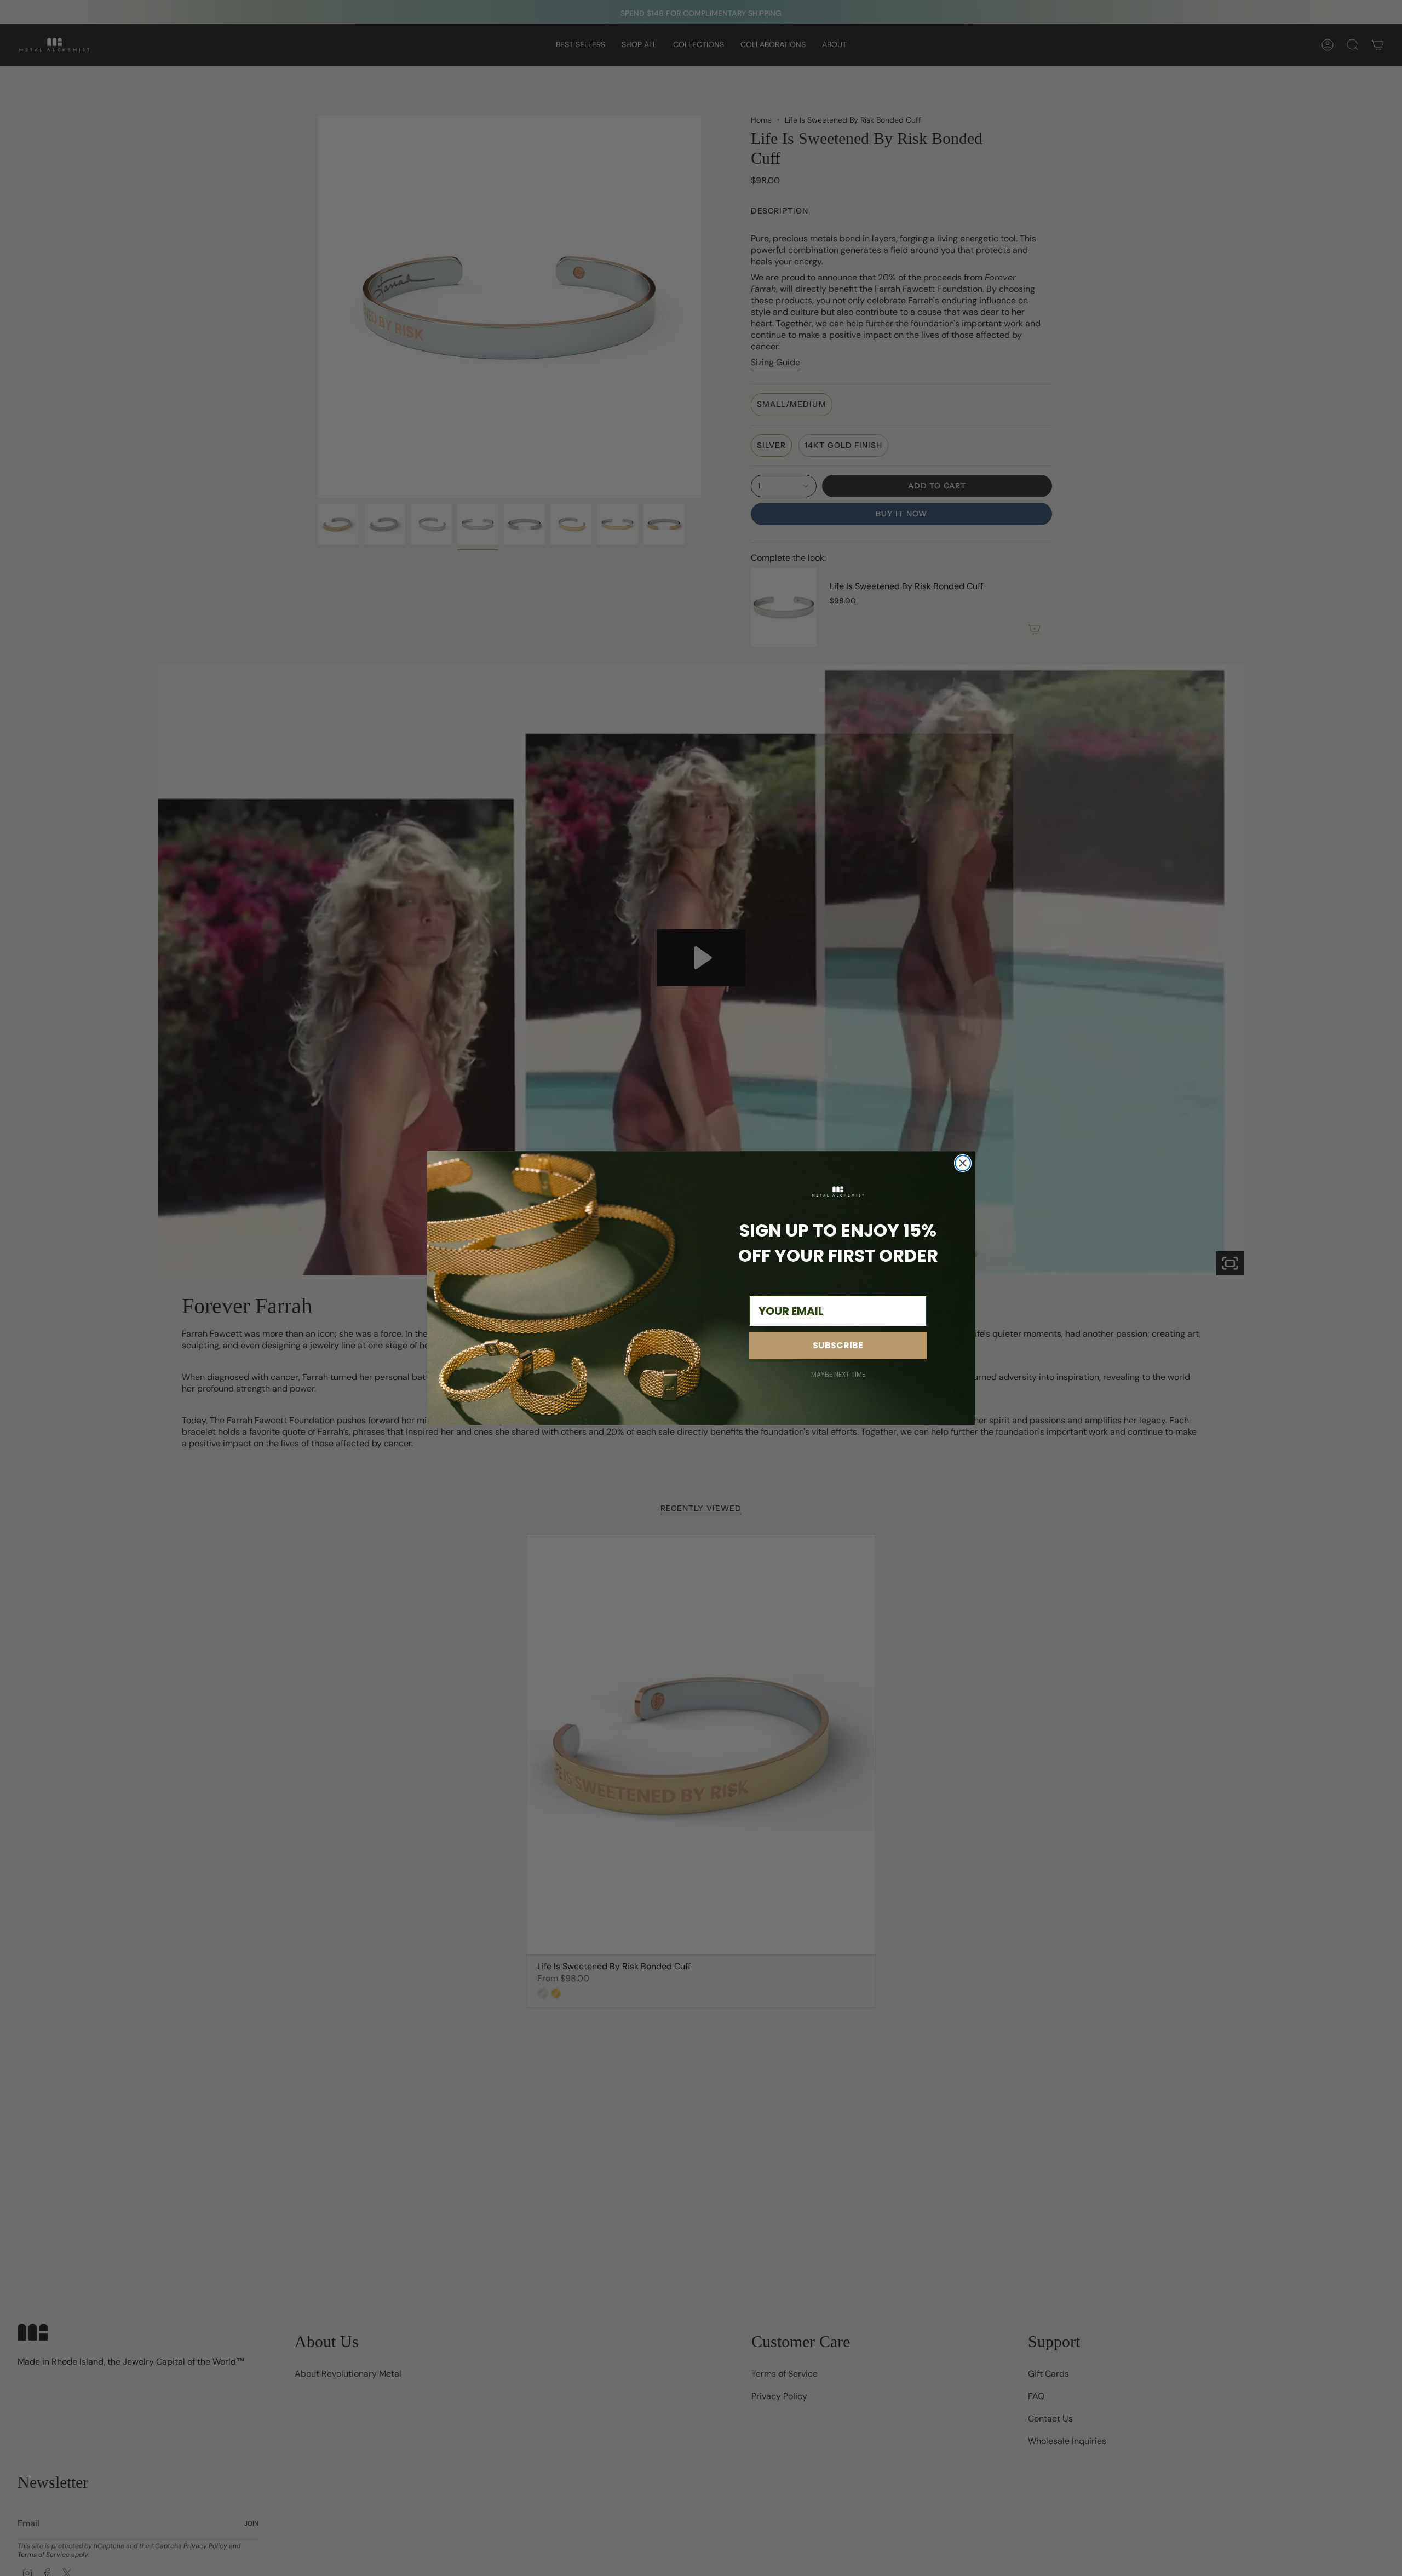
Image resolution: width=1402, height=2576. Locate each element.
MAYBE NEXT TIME (838, 1375)
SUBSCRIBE (838, 1345)
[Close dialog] (963, 1163)
